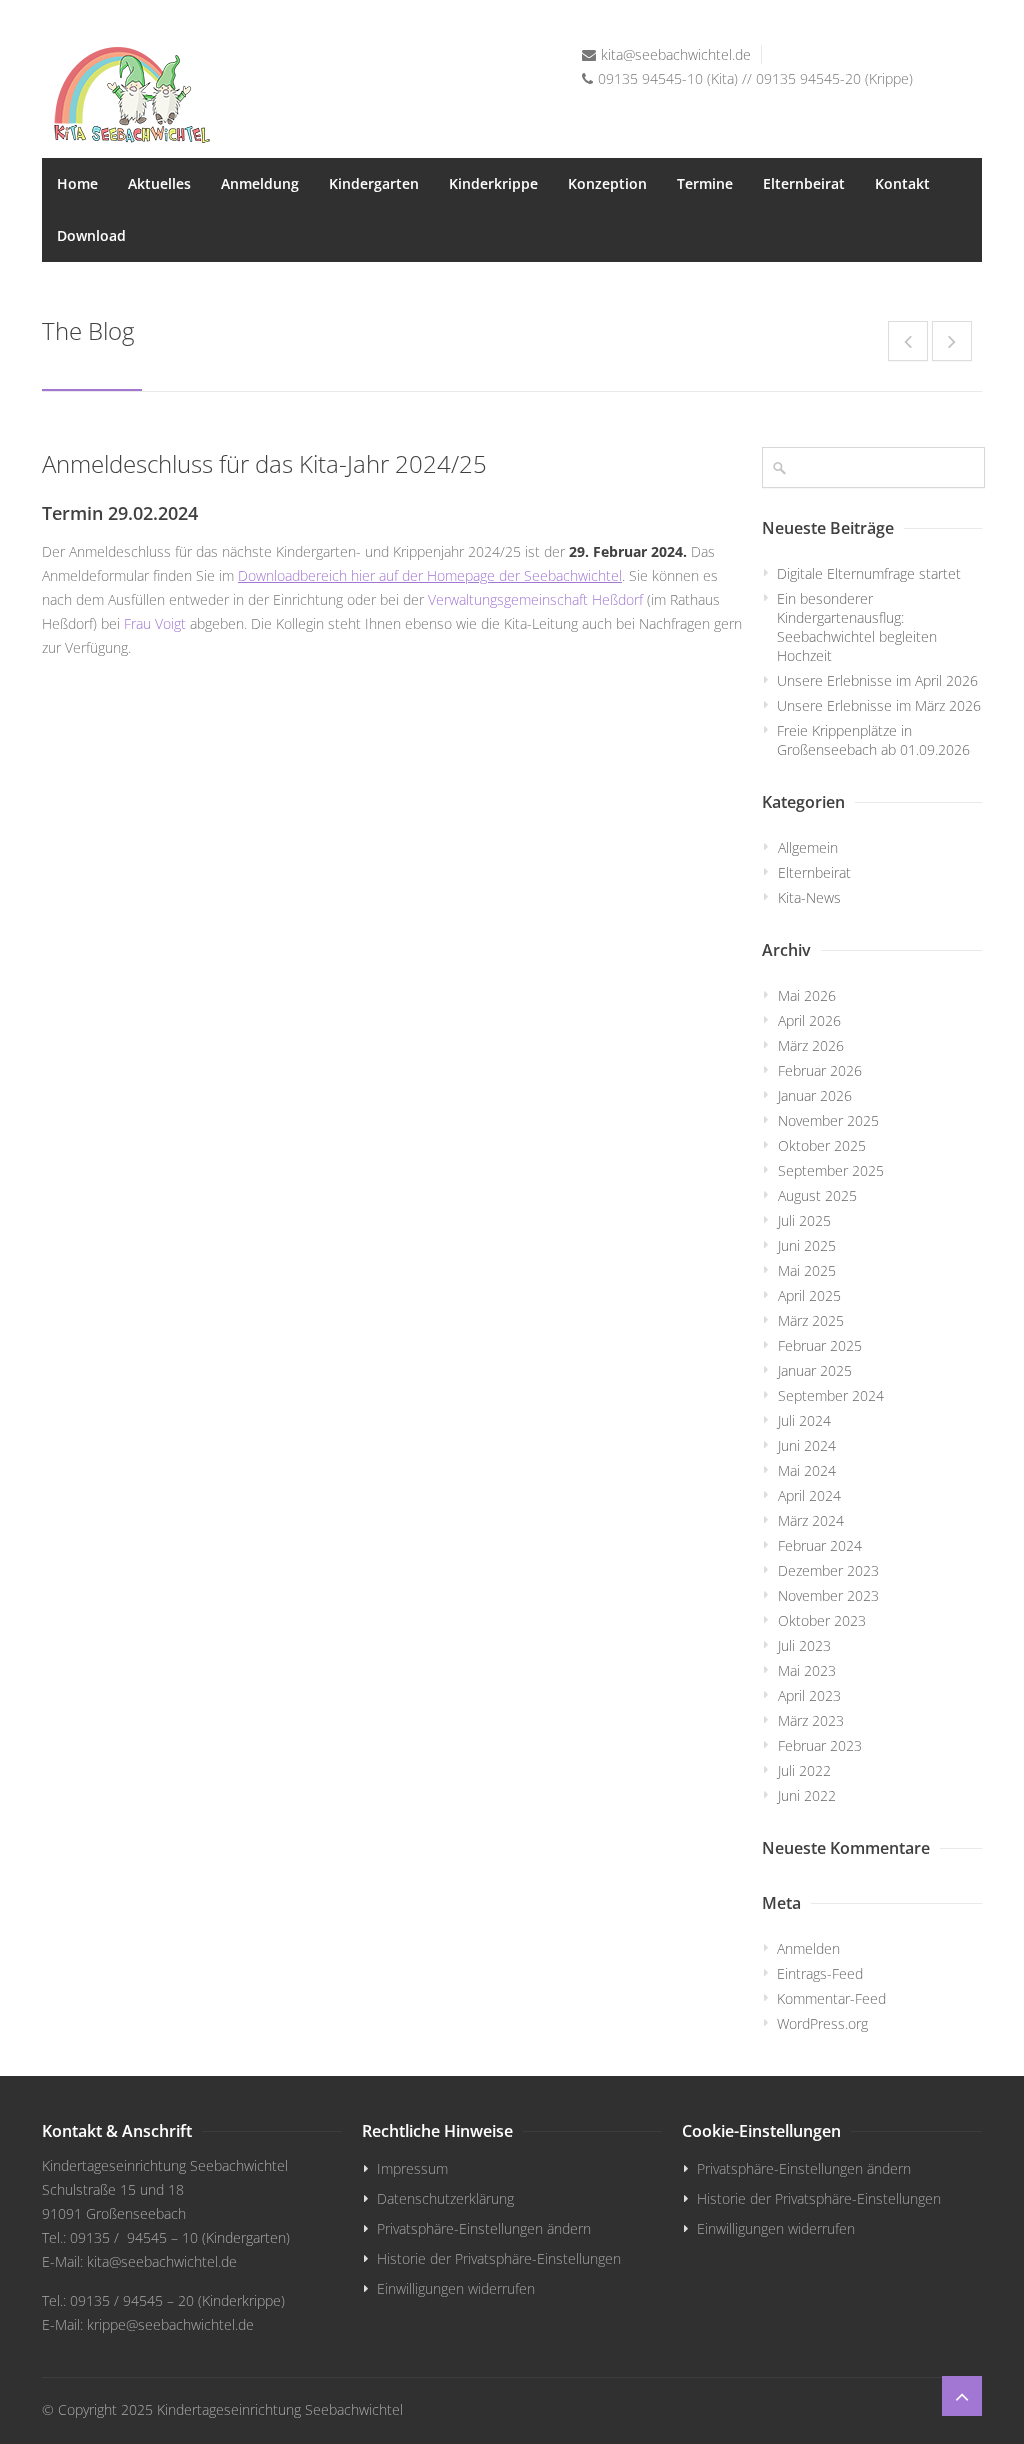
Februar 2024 (820, 1545)
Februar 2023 (820, 1745)
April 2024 (809, 1495)
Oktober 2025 (822, 1145)
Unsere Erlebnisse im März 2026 (879, 705)
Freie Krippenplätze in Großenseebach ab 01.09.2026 (873, 740)
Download (91, 235)
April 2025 (809, 1295)
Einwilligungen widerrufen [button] (456, 2288)
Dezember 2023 (828, 1570)
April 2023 (809, 1695)
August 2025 (817, 1195)
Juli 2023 (804, 1645)
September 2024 (831, 1395)
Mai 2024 (807, 1470)
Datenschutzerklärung (445, 2198)
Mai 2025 (807, 1270)
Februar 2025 (820, 1345)
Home (77, 183)
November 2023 (828, 1595)
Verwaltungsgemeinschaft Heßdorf (535, 599)
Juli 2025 (804, 1220)
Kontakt (902, 183)
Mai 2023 (807, 1670)
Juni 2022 (807, 1795)
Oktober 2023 (822, 1620)
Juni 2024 (807, 1445)
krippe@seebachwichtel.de (170, 2324)
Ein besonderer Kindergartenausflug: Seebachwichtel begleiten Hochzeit (857, 627)
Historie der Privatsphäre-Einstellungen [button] (499, 2258)
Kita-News (809, 897)
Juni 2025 (807, 1245)
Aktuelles (159, 183)
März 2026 (811, 1045)
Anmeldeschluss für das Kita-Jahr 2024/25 (264, 463)
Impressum (412, 2168)
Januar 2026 (815, 1095)
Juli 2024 (804, 1420)
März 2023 (811, 1720)
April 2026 (809, 1020)
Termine (705, 183)
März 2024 (811, 1520)
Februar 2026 (820, 1070)
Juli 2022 (804, 1770)
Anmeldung (260, 183)
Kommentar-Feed (831, 1998)
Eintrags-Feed (820, 1973)
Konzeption (607, 183)
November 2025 (828, 1120)
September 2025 (831, 1170)
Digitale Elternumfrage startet (869, 573)
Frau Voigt (155, 623)
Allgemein (808, 847)
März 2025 (811, 1320)
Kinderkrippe (493, 183)
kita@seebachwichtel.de (676, 54)
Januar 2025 (815, 1370)
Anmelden (808, 1948)
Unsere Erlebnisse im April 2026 (877, 680)
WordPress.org (822, 2023)
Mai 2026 (807, 995)
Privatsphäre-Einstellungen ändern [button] (484, 2228)
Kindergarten (374, 183)
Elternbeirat (804, 183)
